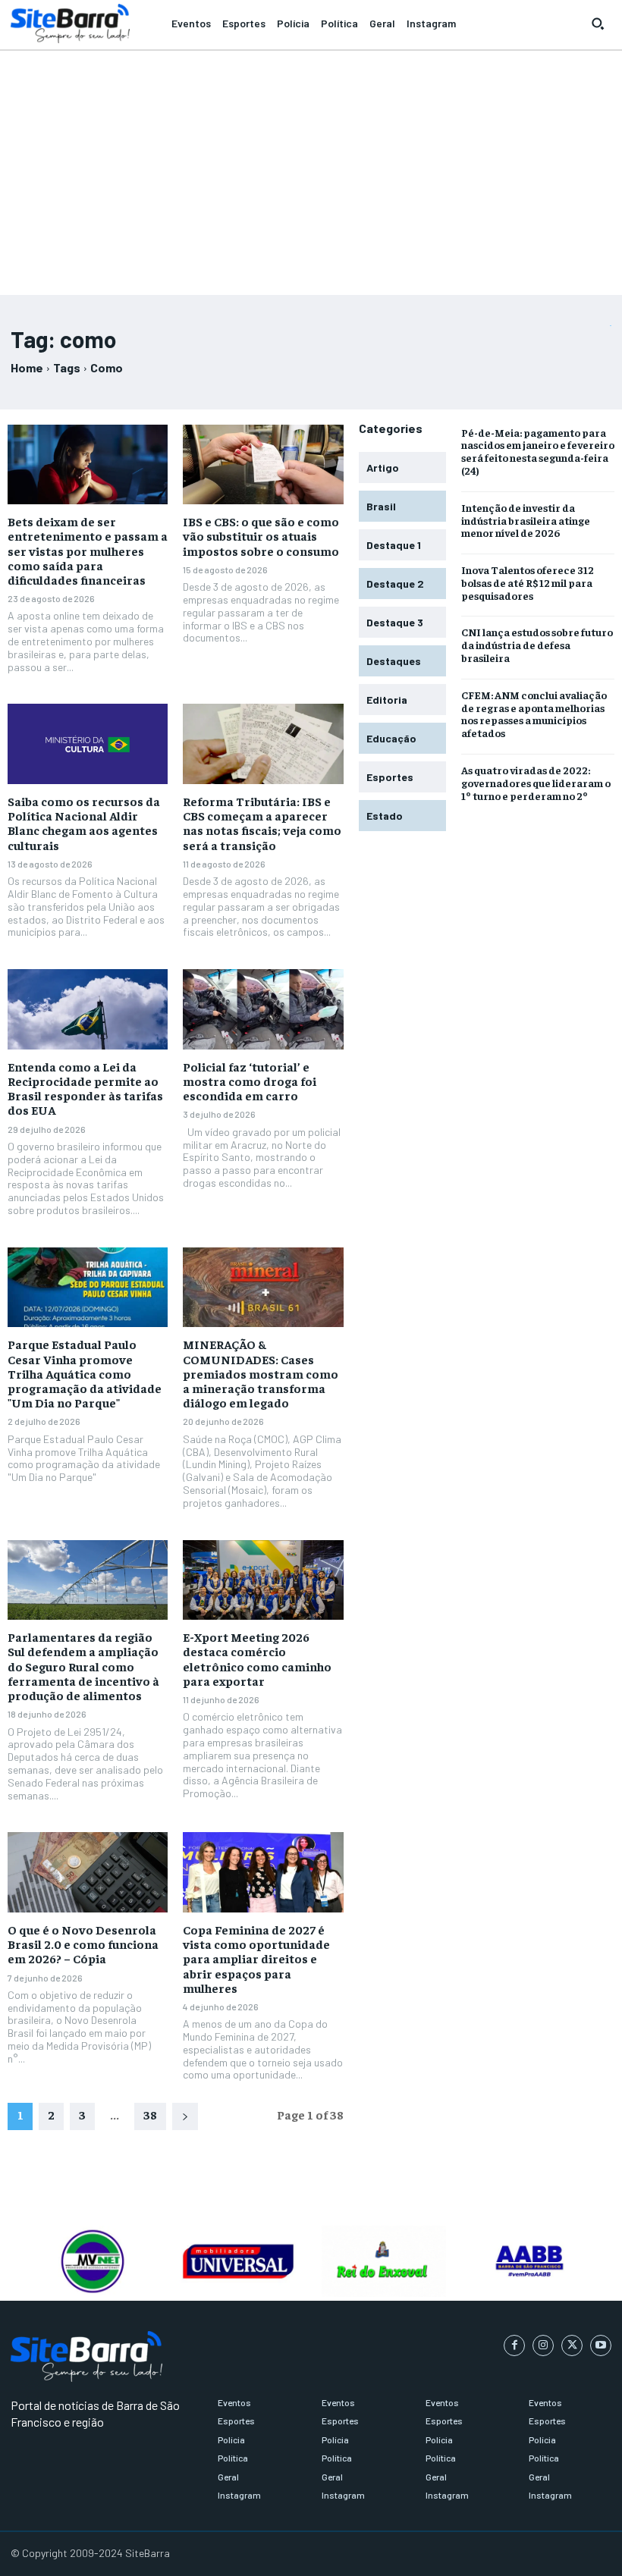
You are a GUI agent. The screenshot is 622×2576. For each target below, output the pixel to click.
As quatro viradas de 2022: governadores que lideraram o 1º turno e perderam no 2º (536, 783)
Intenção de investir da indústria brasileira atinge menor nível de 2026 (526, 520)
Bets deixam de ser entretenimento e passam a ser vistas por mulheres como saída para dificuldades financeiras (88, 550)
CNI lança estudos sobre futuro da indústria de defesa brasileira (537, 645)
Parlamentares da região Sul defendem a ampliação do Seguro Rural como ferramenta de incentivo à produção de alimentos (83, 1666)
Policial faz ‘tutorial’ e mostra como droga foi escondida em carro (250, 1081)
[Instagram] (543, 2345)
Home (27, 367)
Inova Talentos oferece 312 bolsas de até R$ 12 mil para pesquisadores (528, 582)
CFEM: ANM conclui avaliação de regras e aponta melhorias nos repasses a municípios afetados (534, 714)
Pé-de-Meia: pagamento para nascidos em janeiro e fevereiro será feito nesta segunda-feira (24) (538, 451)
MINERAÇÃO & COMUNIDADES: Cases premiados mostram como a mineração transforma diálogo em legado (261, 1373)
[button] (598, 24)
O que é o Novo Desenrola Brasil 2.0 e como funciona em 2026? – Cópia (83, 1944)
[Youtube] (601, 2345)
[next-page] (185, 2116)
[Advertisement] (311, 166)
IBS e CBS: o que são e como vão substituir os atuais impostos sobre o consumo (261, 535)
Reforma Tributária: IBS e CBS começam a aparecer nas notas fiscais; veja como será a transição (262, 823)
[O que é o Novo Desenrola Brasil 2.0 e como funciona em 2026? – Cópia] (88, 1872)
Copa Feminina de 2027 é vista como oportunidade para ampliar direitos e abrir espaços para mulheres (256, 1958)
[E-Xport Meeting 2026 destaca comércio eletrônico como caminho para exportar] (263, 1580)
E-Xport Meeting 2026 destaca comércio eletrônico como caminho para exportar (257, 1658)
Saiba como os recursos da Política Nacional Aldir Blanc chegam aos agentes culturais (84, 823)
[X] (572, 2345)
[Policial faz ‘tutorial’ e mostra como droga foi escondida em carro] (263, 1009)
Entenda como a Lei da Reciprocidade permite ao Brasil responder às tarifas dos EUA (85, 1088)
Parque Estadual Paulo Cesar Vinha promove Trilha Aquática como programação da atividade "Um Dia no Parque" (85, 1373)
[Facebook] (514, 2345)
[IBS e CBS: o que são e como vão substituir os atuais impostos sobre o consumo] (263, 465)
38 (150, 2114)
